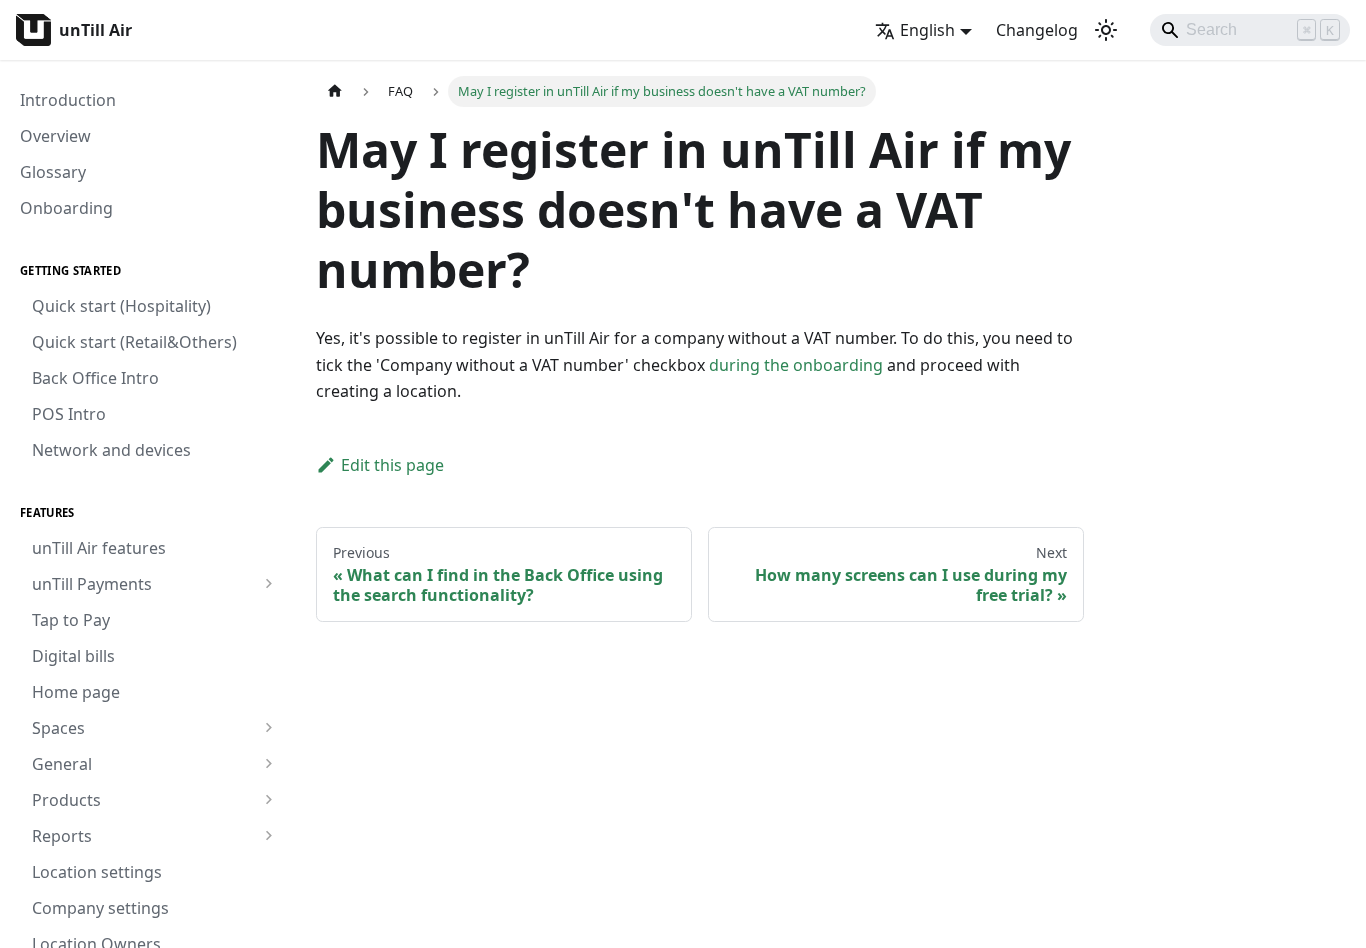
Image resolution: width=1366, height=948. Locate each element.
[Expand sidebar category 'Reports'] (268, 836)
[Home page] (335, 91)
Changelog (1037, 30)
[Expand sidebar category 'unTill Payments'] (268, 584)
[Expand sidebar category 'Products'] (268, 800)
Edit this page (392, 465)
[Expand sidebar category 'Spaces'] (268, 728)
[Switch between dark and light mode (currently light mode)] (1106, 30)
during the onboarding (796, 365)
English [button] (927, 30)
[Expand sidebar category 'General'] (268, 764)
